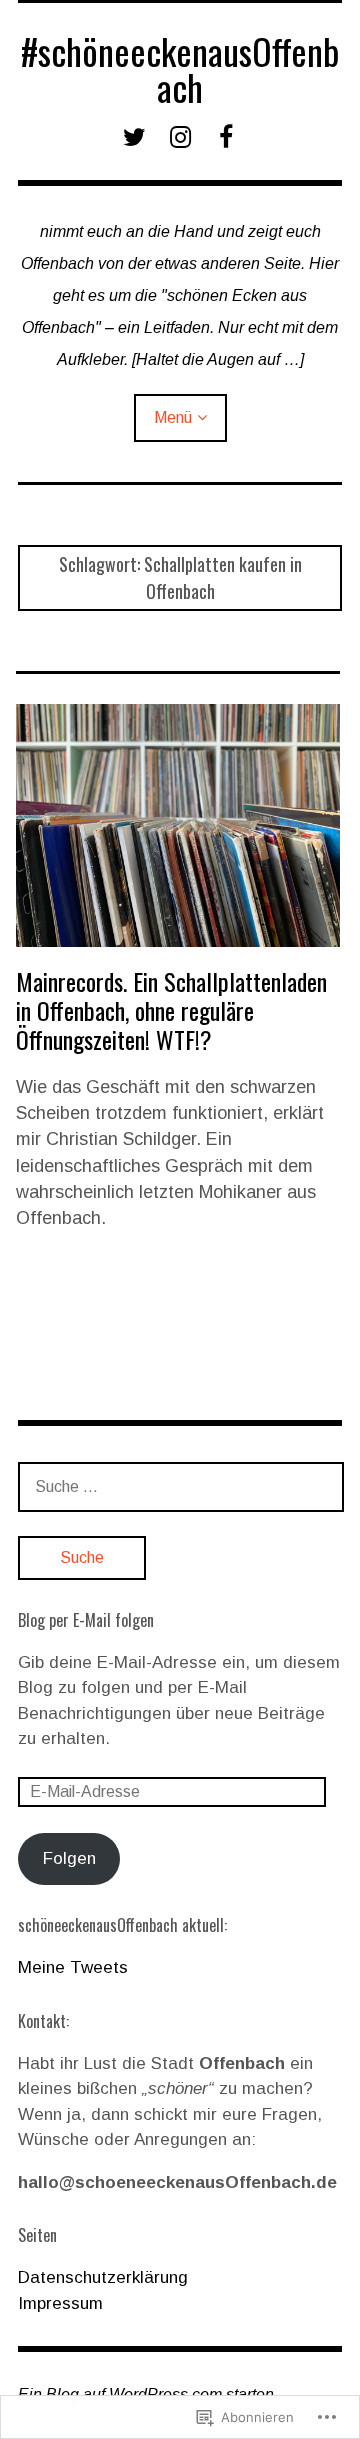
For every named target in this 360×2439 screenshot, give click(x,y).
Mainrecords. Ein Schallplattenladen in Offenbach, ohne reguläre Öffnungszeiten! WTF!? (171, 1010)
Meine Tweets (73, 1967)
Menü (173, 417)
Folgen (69, 1858)
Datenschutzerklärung (103, 2277)
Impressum (60, 2303)
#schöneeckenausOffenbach (180, 68)
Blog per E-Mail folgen (86, 1620)
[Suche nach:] (181, 1486)
